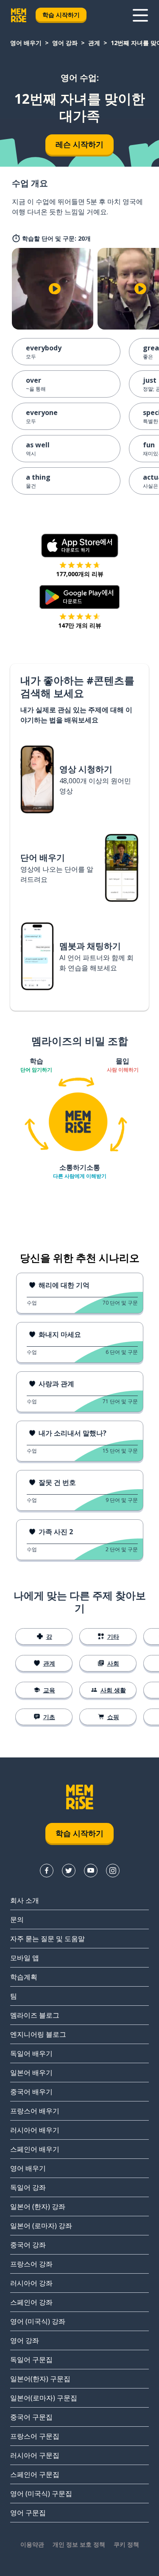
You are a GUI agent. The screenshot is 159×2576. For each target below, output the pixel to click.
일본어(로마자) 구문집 (44, 2398)
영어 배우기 (26, 43)
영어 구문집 (28, 2513)
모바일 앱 (25, 1958)
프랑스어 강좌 (31, 2264)
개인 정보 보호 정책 (79, 2544)
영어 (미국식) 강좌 (38, 2321)
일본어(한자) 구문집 (40, 2379)
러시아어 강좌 (31, 2283)
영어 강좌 (65, 43)
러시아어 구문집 (35, 2455)
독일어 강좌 (28, 2187)
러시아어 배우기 (35, 2130)
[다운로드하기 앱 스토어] (80, 546)
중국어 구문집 (31, 2417)
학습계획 (24, 1977)
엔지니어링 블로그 (38, 2034)
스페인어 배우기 (35, 2149)
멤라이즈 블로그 (35, 2015)
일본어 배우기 (31, 2073)
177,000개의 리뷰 (80, 574)
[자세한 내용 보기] (140, 15)
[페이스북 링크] (47, 1871)
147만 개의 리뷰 (80, 625)
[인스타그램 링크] (113, 1871)
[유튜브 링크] (91, 1871)
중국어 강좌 (28, 2245)
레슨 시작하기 (79, 144)
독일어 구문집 (31, 2360)
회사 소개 (25, 1900)
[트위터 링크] (69, 1871)
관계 (94, 43)
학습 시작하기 (61, 15)
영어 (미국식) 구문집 (41, 2494)
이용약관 (32, 2544)
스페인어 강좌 (31, 2302)
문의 (17, 1919)
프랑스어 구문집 (35, 2436)
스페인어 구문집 (35, 2474)
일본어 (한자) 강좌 (38, 2206)
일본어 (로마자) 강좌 (41, 2226)
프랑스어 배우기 (35, 2111)
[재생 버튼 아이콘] (55, 289)
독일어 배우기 (31, 2053)
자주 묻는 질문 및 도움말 (47, 1939)
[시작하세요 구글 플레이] (79, 597)
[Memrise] (19, 15)
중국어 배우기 (31, 2092)
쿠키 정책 (126, 2544)
